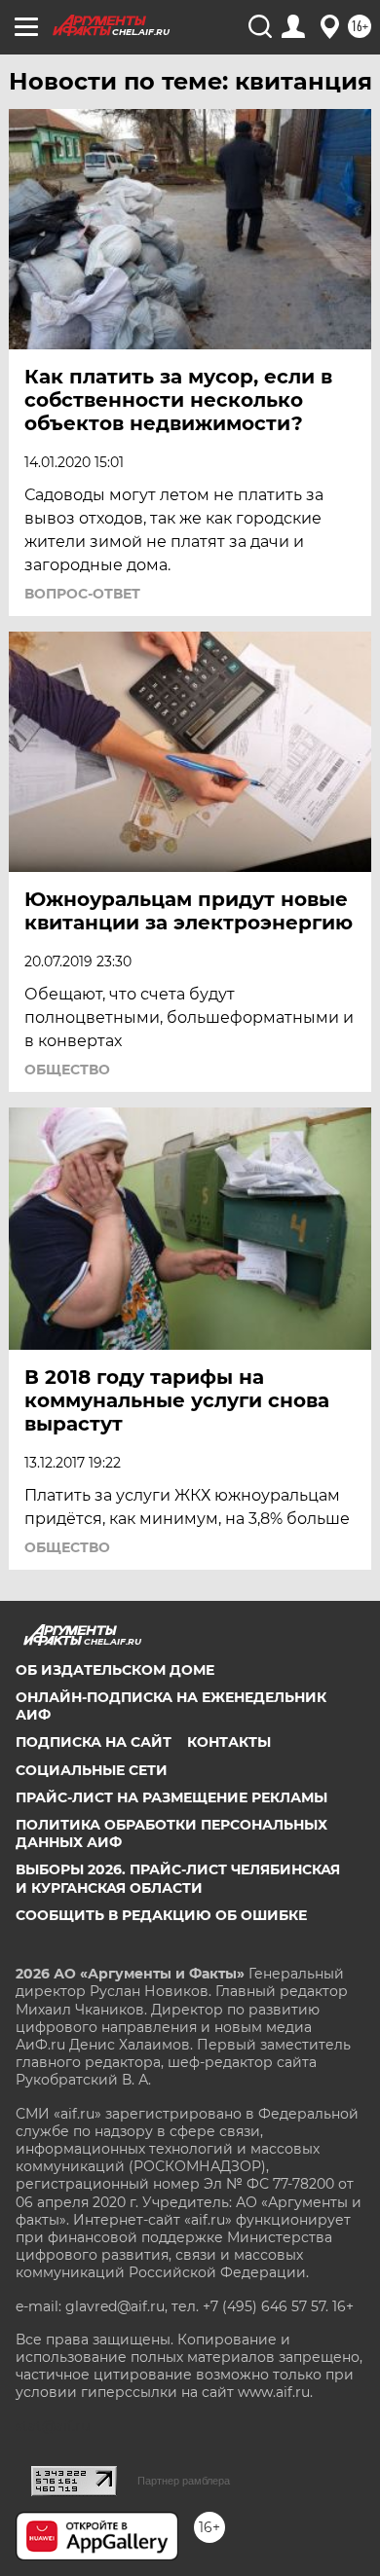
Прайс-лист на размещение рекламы (171, 1797)
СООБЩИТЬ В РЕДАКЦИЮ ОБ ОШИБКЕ (161, 1915)
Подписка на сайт (94, 1742)
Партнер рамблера (184, 2481)
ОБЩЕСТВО (67, 1070)
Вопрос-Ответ (82, 594)
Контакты (229, 1742)
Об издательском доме (115, 1670)
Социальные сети (92, 1770)
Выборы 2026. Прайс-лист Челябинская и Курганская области (178, 1878)
